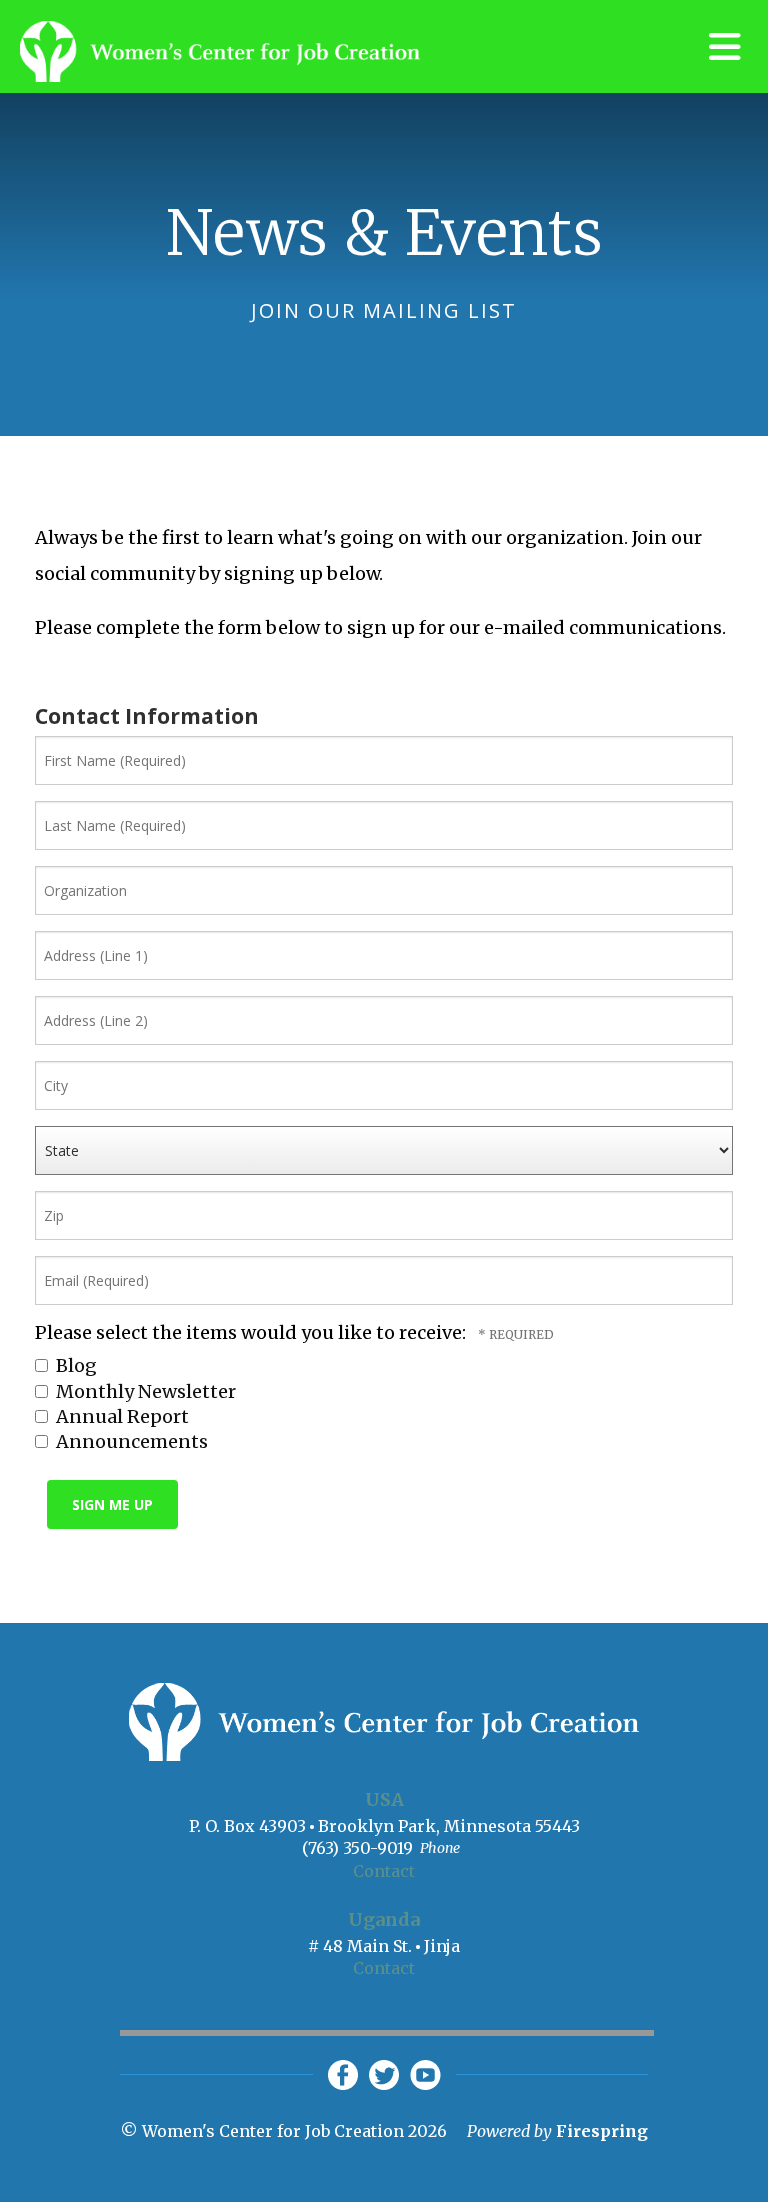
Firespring (602, 2131)
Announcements (130, 1441)
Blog (74, 1365)
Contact (384, 1871)
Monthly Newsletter (144, 1391)
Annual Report (120, 1416)
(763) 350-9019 (357, 1848)
